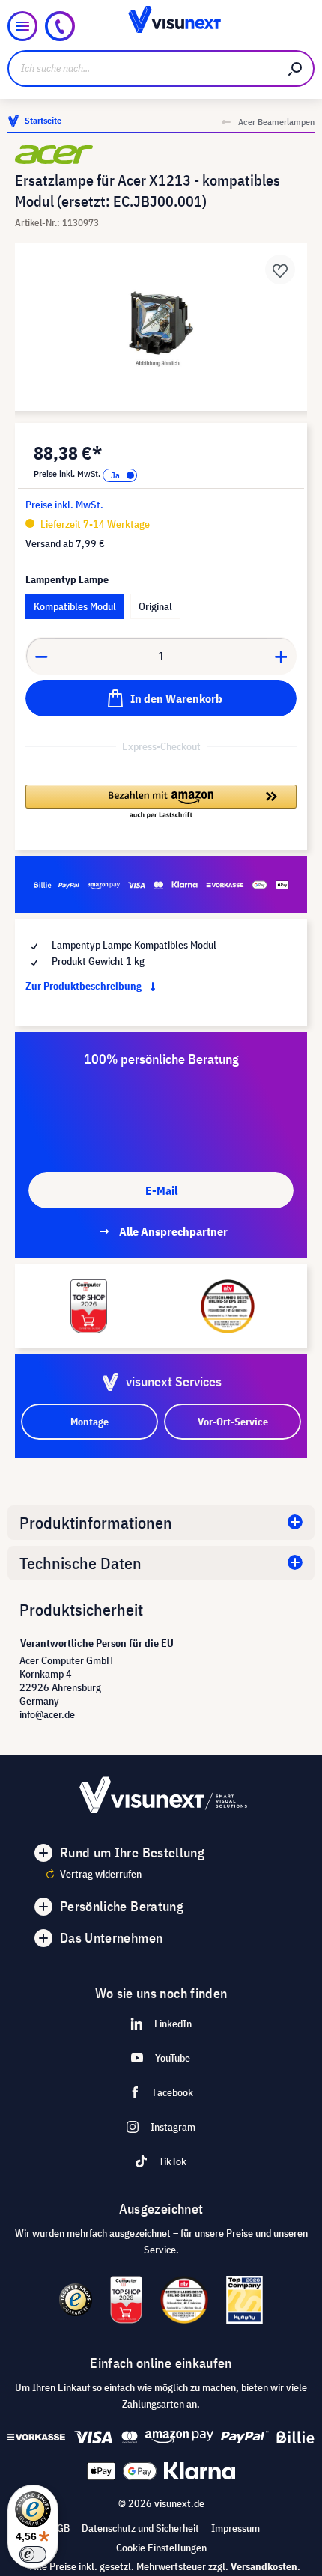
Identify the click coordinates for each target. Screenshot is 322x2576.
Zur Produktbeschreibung (85, 986)
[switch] (33, 2554)
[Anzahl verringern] (41, 656)
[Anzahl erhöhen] (282, 656)
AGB (60, 2528)
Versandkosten (264, 2566)
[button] (161, 803)
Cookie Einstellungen (161, 2548)
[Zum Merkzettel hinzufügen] (280, 270)
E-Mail (161, 1190)
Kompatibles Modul (75, 606)
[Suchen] (296, 68)
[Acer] (161, 155)
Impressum (236, 2528)
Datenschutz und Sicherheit (140, 2528)
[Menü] (22, 26)
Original (155, 606)
